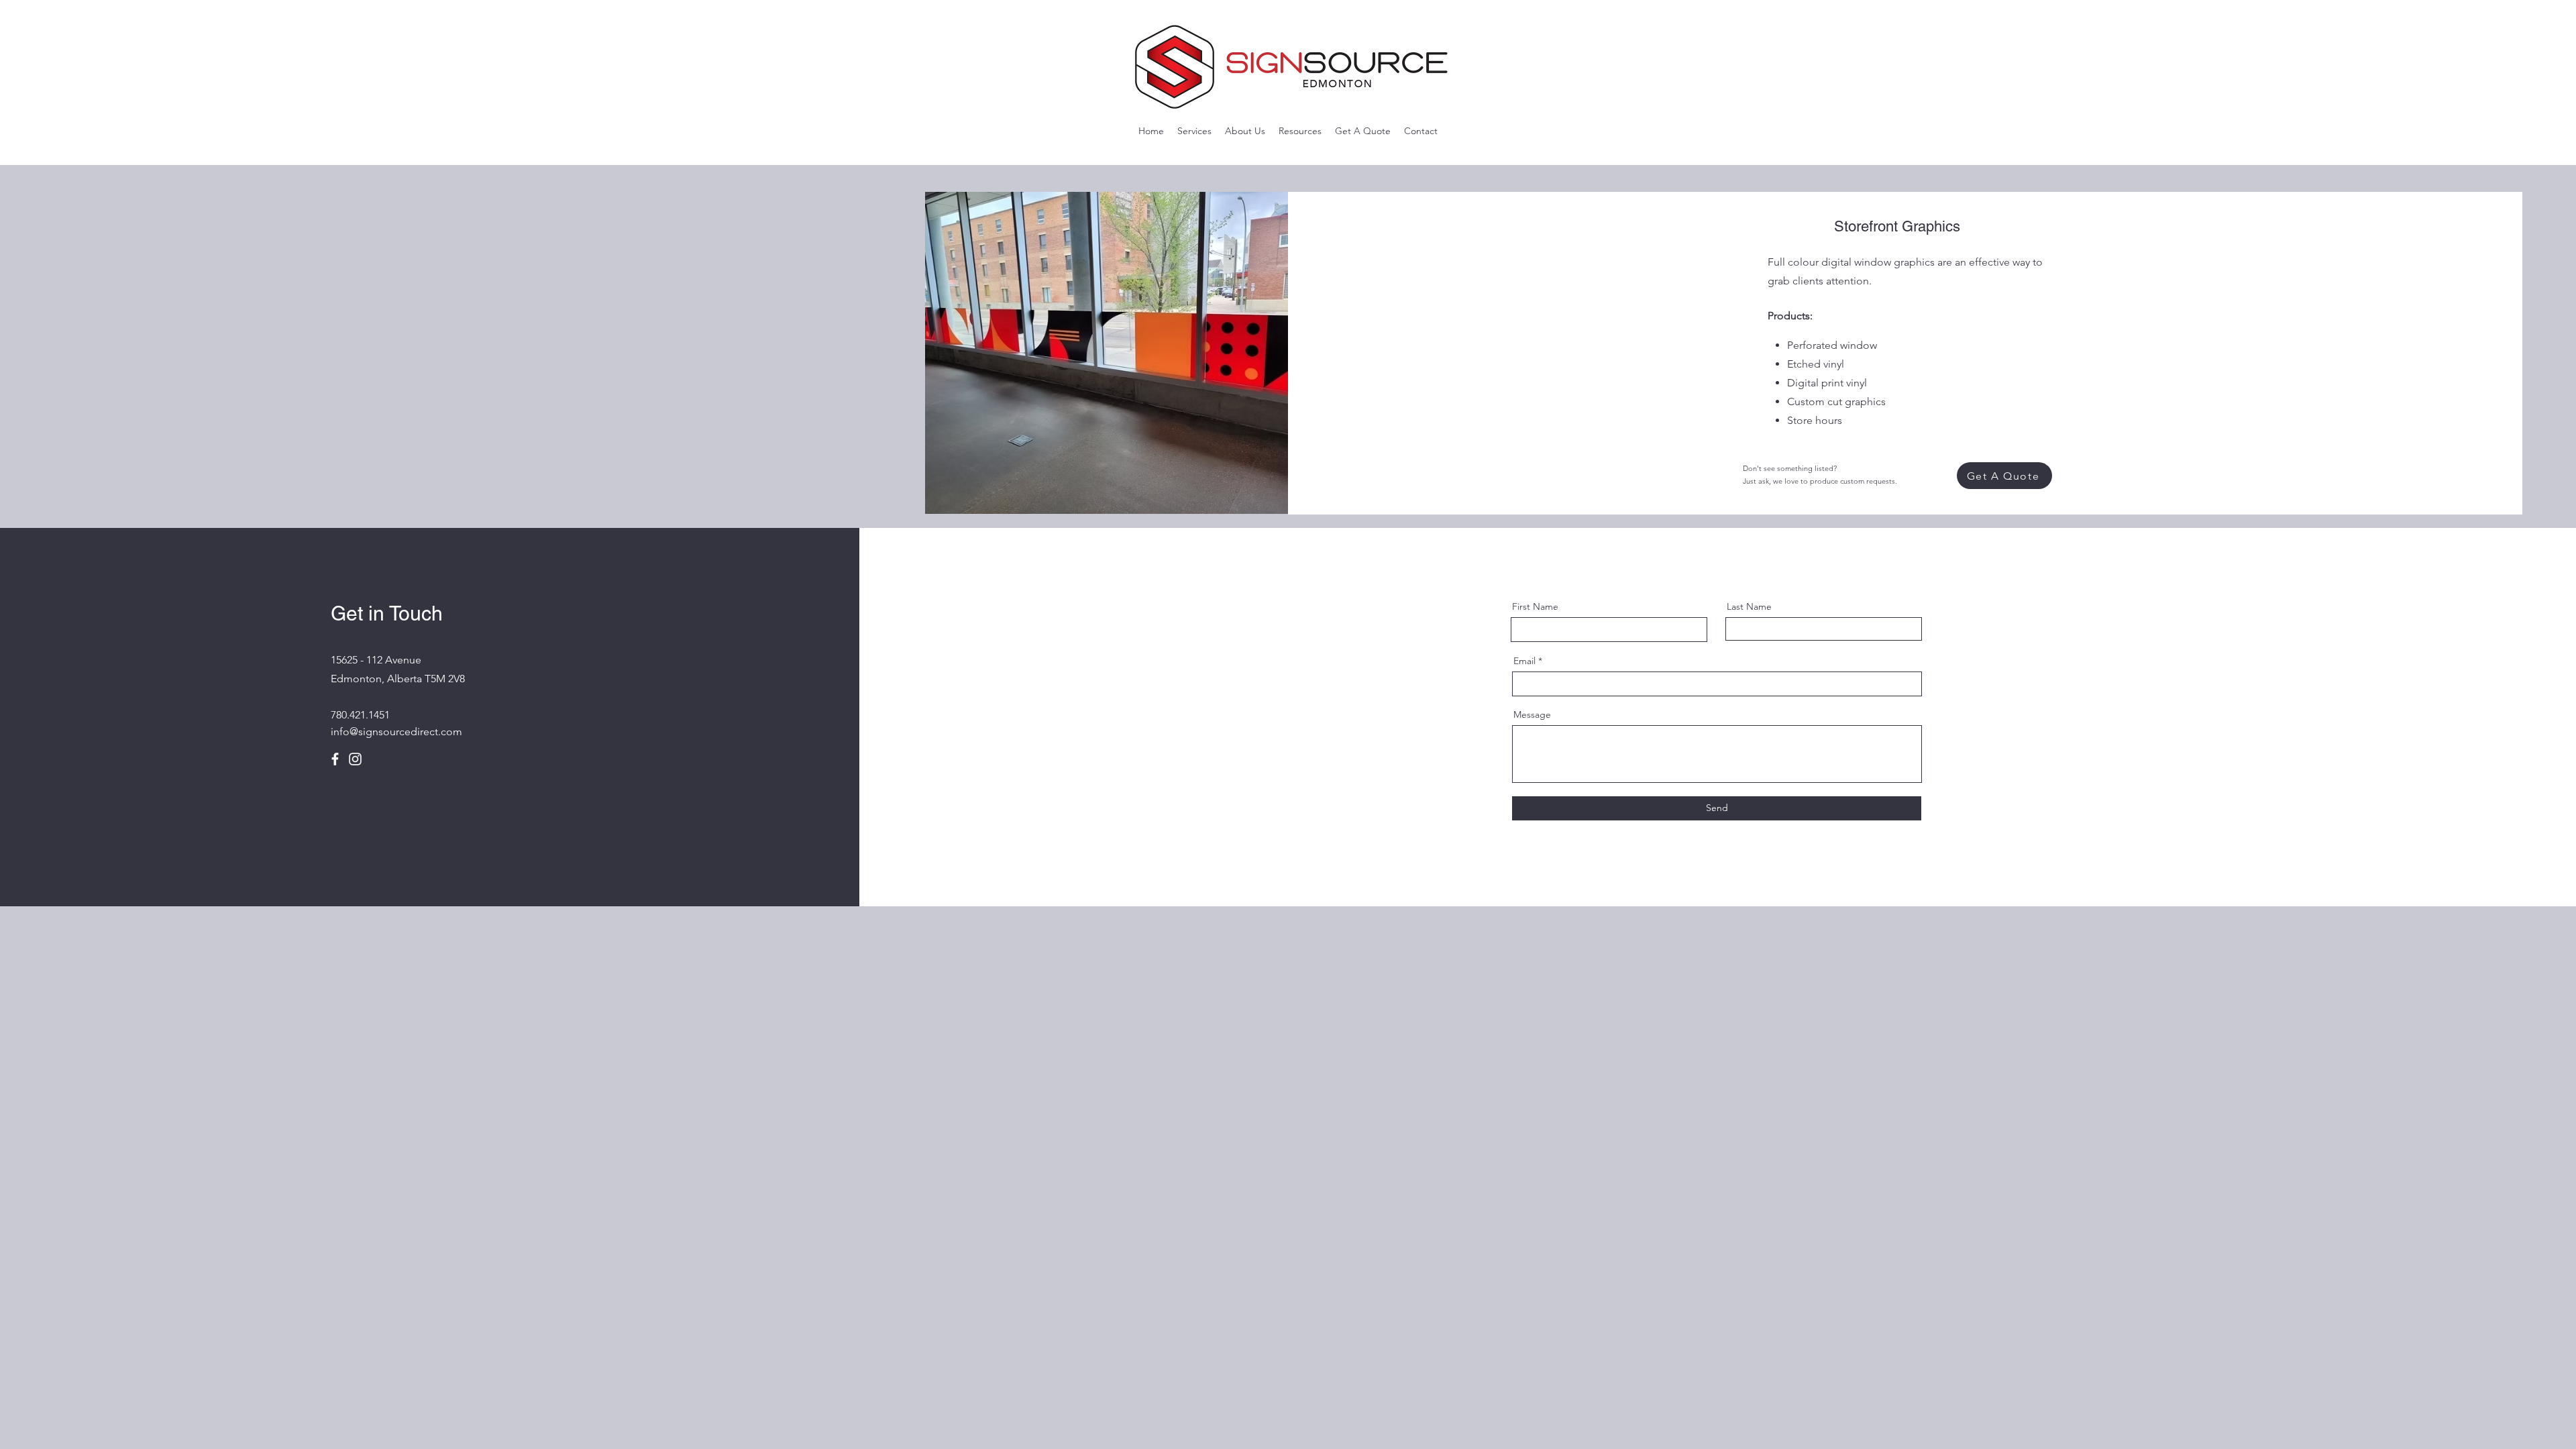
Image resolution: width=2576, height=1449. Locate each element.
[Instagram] (355, 759)
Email (1524, 661)
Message (1532, 714)
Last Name (1749, 606)
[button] (1194, 131)
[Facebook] (335, 759)
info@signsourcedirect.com (396, 732)
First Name (1535, 606)
